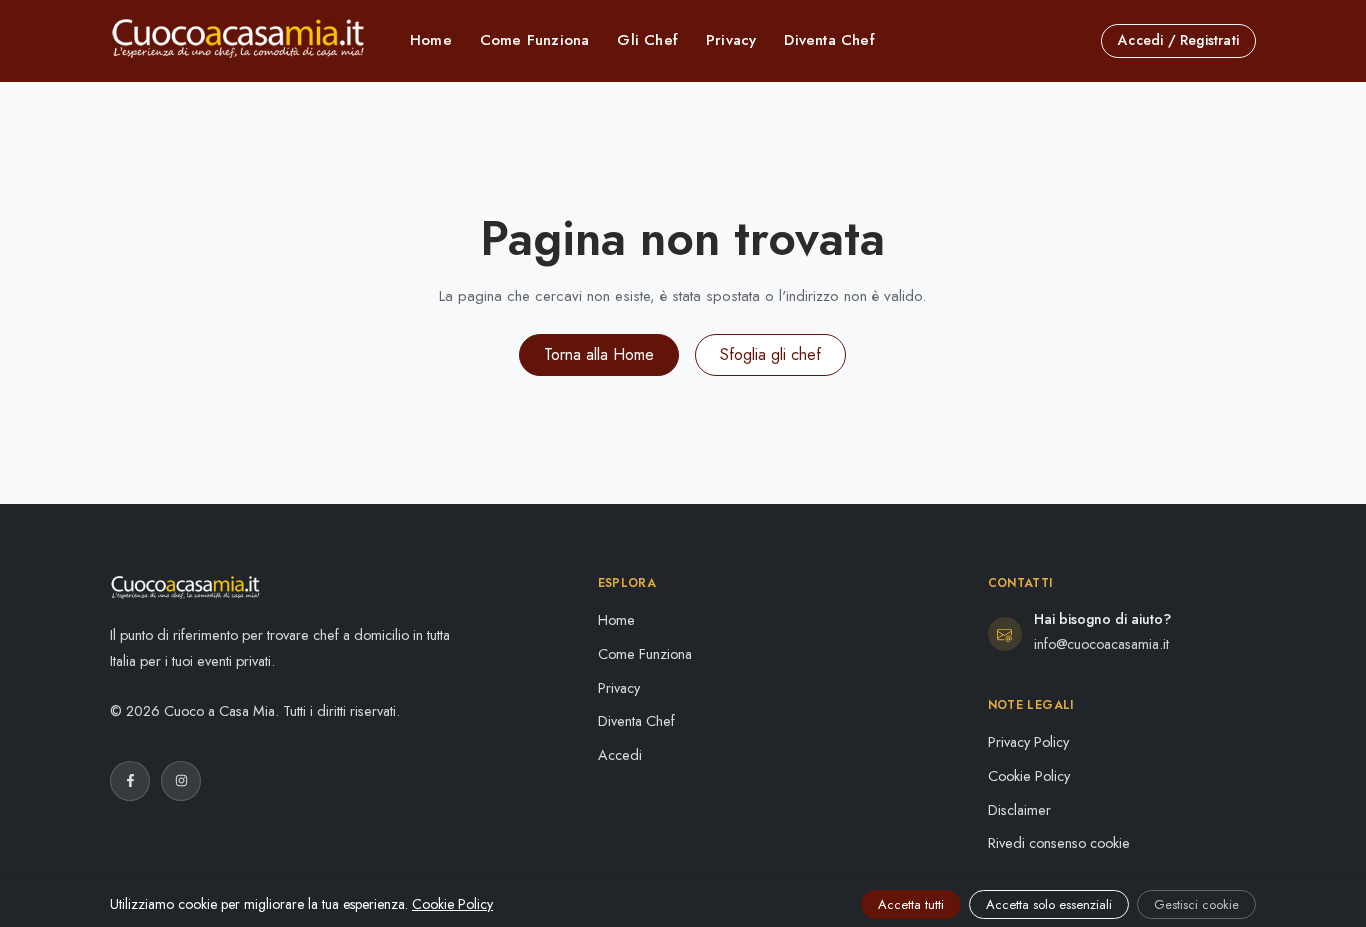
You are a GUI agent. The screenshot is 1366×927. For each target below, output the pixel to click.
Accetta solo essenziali (1049, 904)
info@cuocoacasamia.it (1101, 644)
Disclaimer (1019, 810)
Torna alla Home (599, 354)
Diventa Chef (829, 40)
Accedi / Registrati (1178, 40)
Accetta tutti (911, 904)
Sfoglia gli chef (770, 354)
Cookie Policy (1029, 776)
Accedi (620, 755)
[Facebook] (130, 781)
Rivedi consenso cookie (1059, 843)
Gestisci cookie (1196, 904)
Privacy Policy (1028, 742)
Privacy (731, 40)
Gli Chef (647, 40)
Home (431, 40)
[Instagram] (181, 781)
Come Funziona (535, 40)
